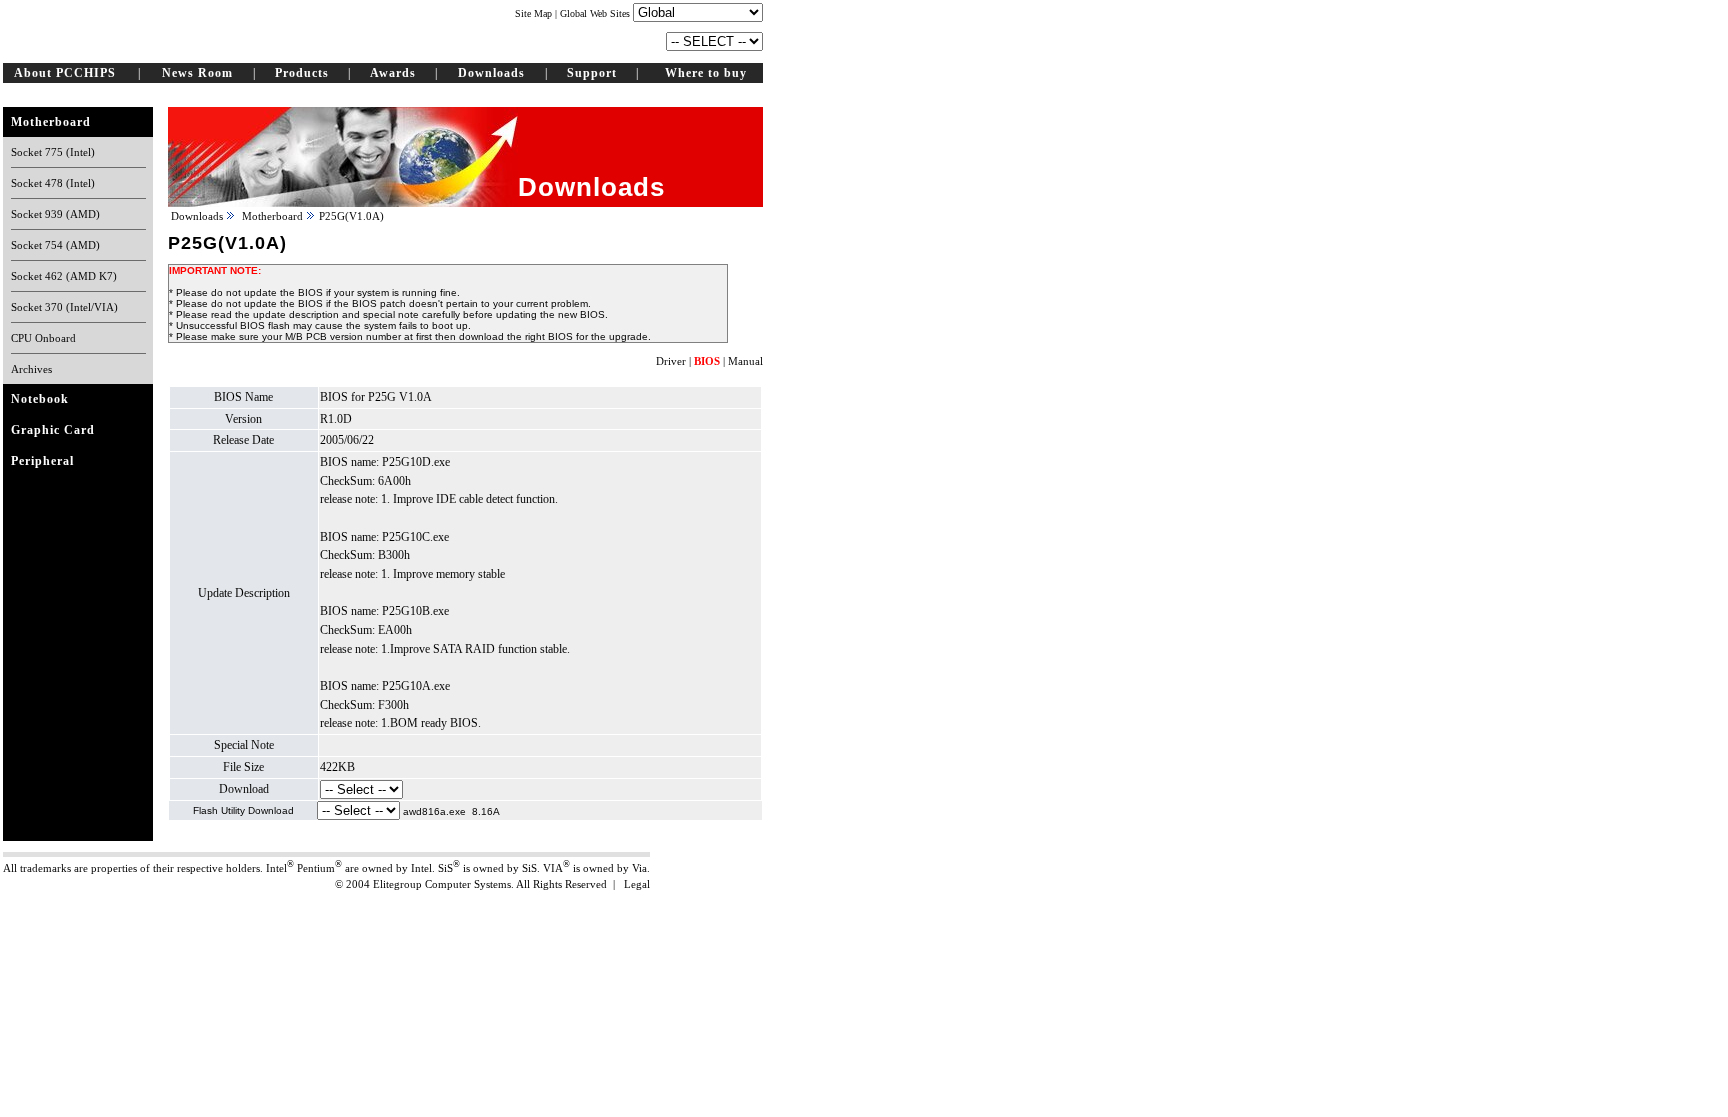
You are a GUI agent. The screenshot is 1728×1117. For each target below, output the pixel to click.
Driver (671, 361)
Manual (745, 361)
